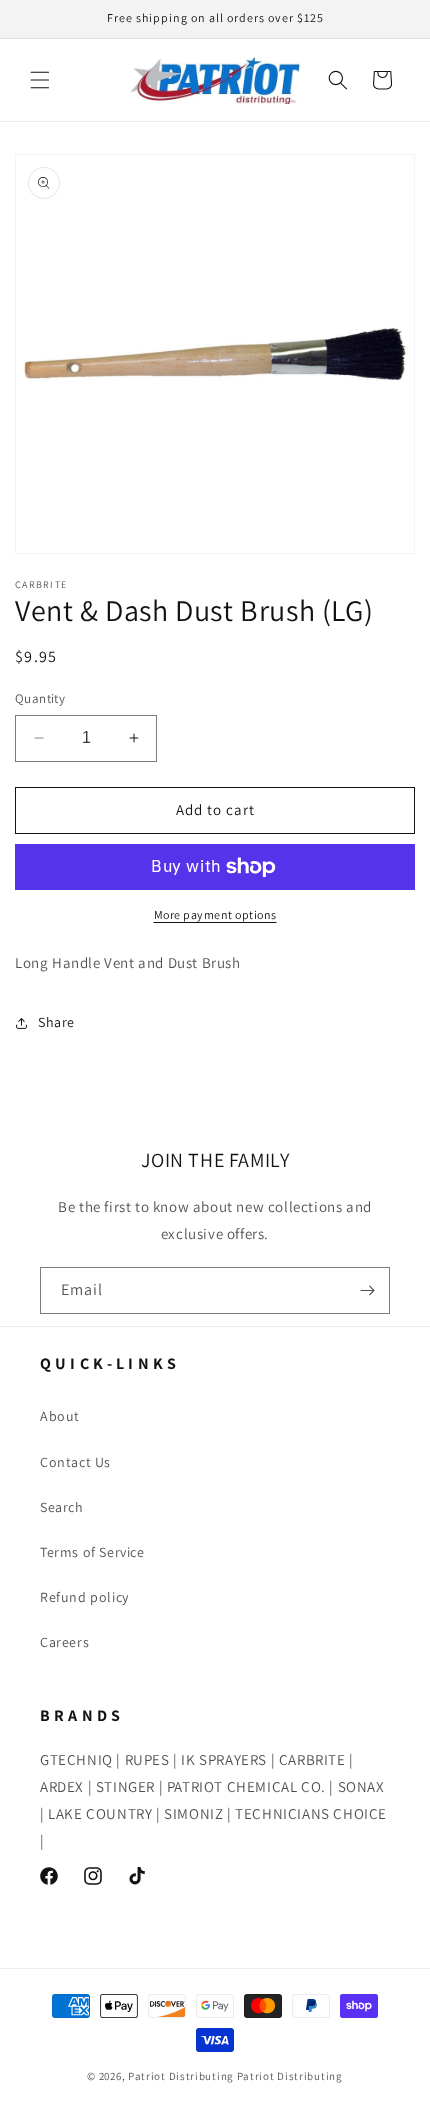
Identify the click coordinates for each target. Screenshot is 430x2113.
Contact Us (75, 1462)
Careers (64, 1642)
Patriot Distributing (182, 2076)
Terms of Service (92, 1552)
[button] (40, 80)
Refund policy (84, 1597)
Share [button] (56, 1022)
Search (62, 1507)
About (60, 1416)
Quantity (40, 698)
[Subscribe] (367, 1290)
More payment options (215, 914)
